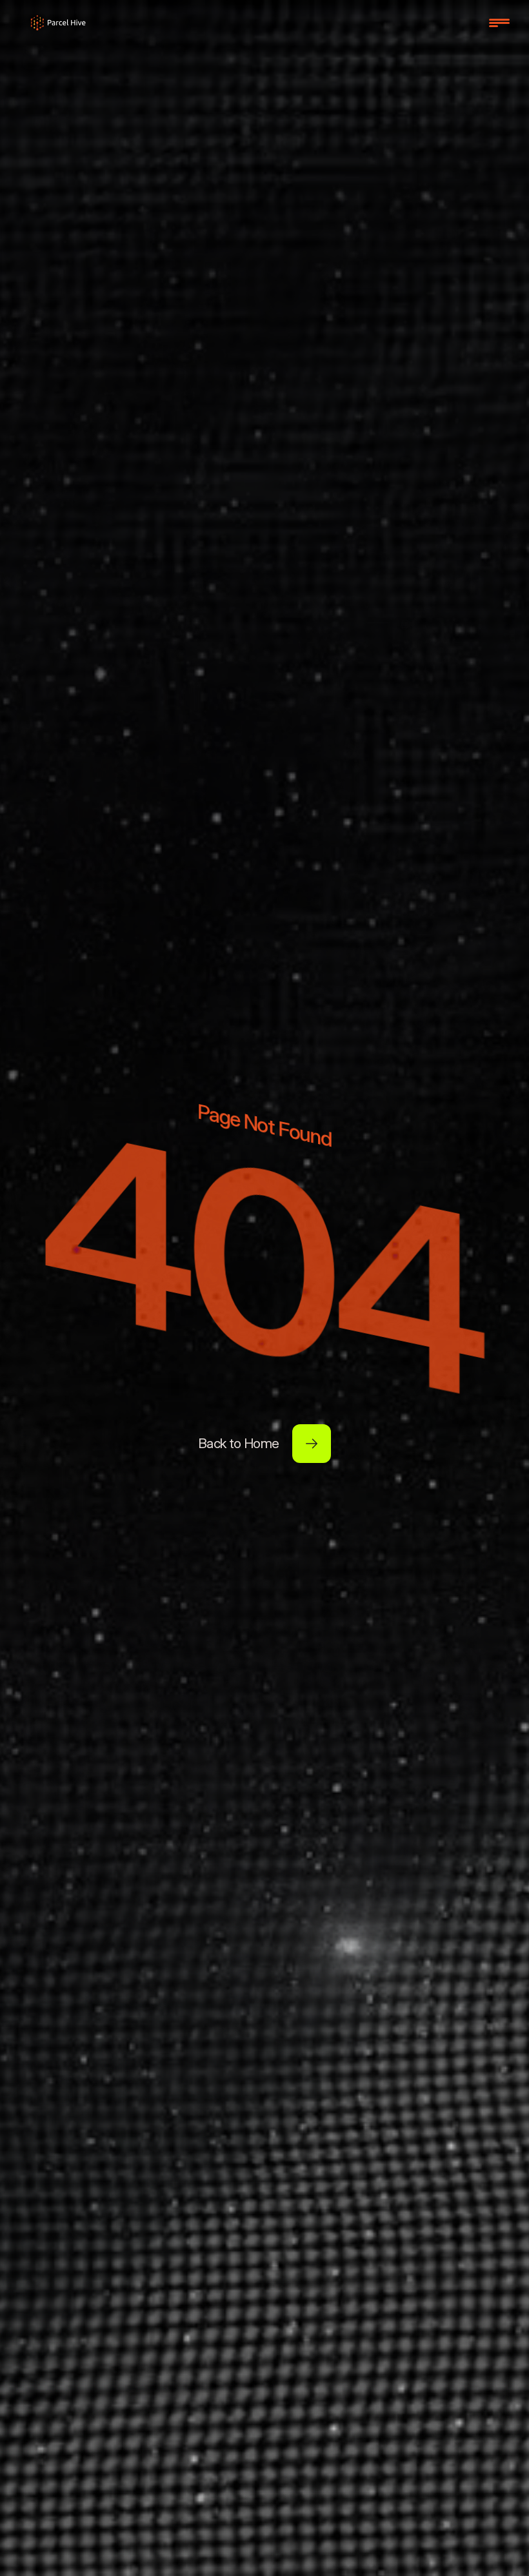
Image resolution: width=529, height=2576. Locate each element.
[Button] (312, 1444)
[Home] (58, 23)
